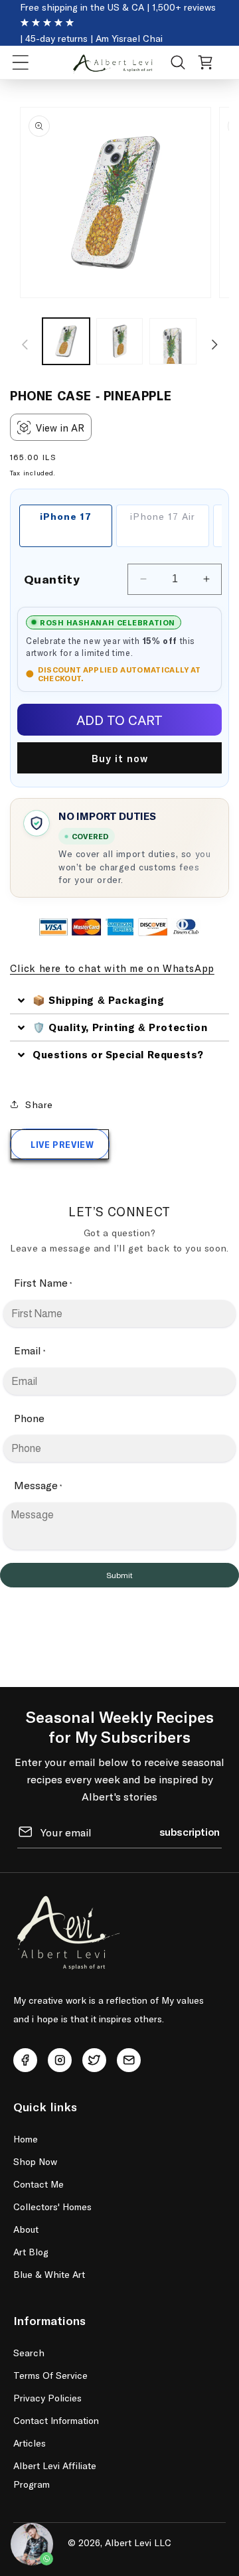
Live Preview (62, 1145)
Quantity (52, 579)
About (26, 2229)
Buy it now (120, 758)
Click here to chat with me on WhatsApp (112, 968)
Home (26, 2139)
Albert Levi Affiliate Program (55, 2475)
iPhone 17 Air (163, 516)
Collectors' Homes (52, 2207)
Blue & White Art (49, 2274)
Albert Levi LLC (138, 2542)
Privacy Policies (47, 2398)
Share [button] (39, 1104)
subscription (190, 1831)
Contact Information (56, 2420)
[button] (21, 62)
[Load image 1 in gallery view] (66, 342)
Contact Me (39, 2184)
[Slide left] (25, 345)
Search (29, 2353)
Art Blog (31, 2252)
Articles (30, 2443)
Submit (119, 1575)
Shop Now (35, 2161)
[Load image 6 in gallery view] (173, 342)
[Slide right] (214, 345)
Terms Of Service (50, 2375)
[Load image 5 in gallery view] (120, 342)
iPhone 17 (66, 516)
